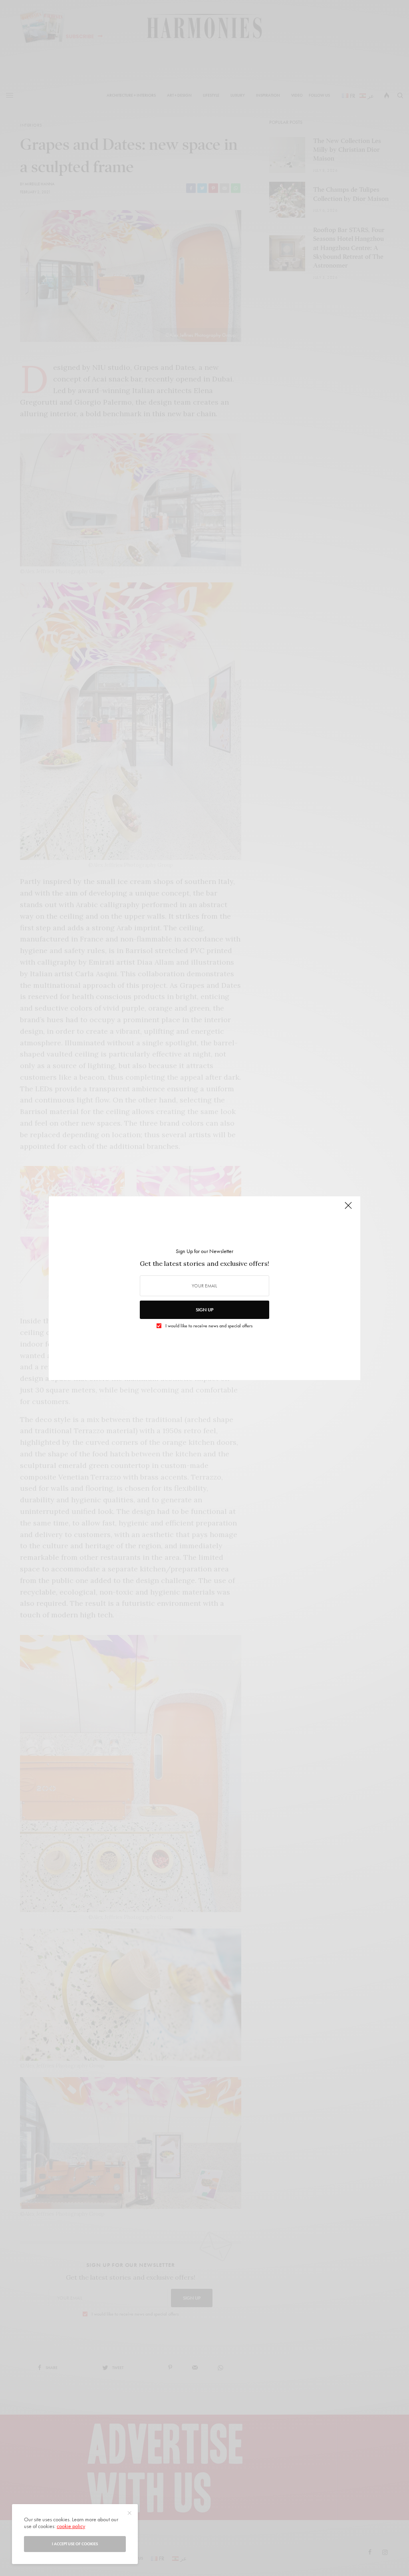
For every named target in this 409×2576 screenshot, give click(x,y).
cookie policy (71, 2526)
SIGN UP (204, 1310)
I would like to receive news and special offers (209, 1326)
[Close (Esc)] (348, 1209)
